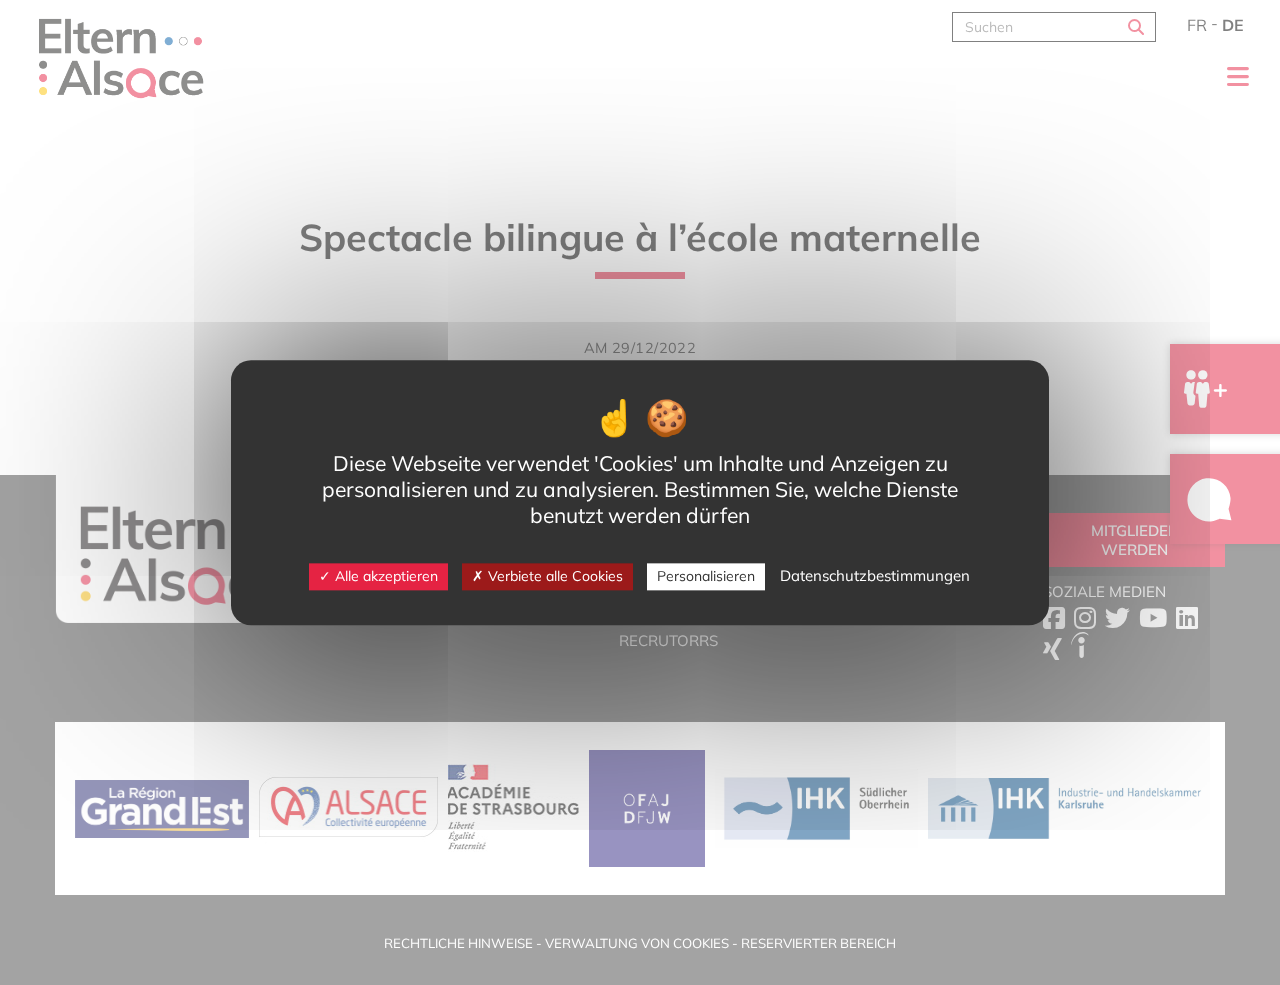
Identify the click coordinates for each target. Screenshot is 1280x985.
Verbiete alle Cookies (553, 576)
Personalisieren (706, 576)
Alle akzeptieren (384, 576)
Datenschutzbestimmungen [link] (875, 575)
